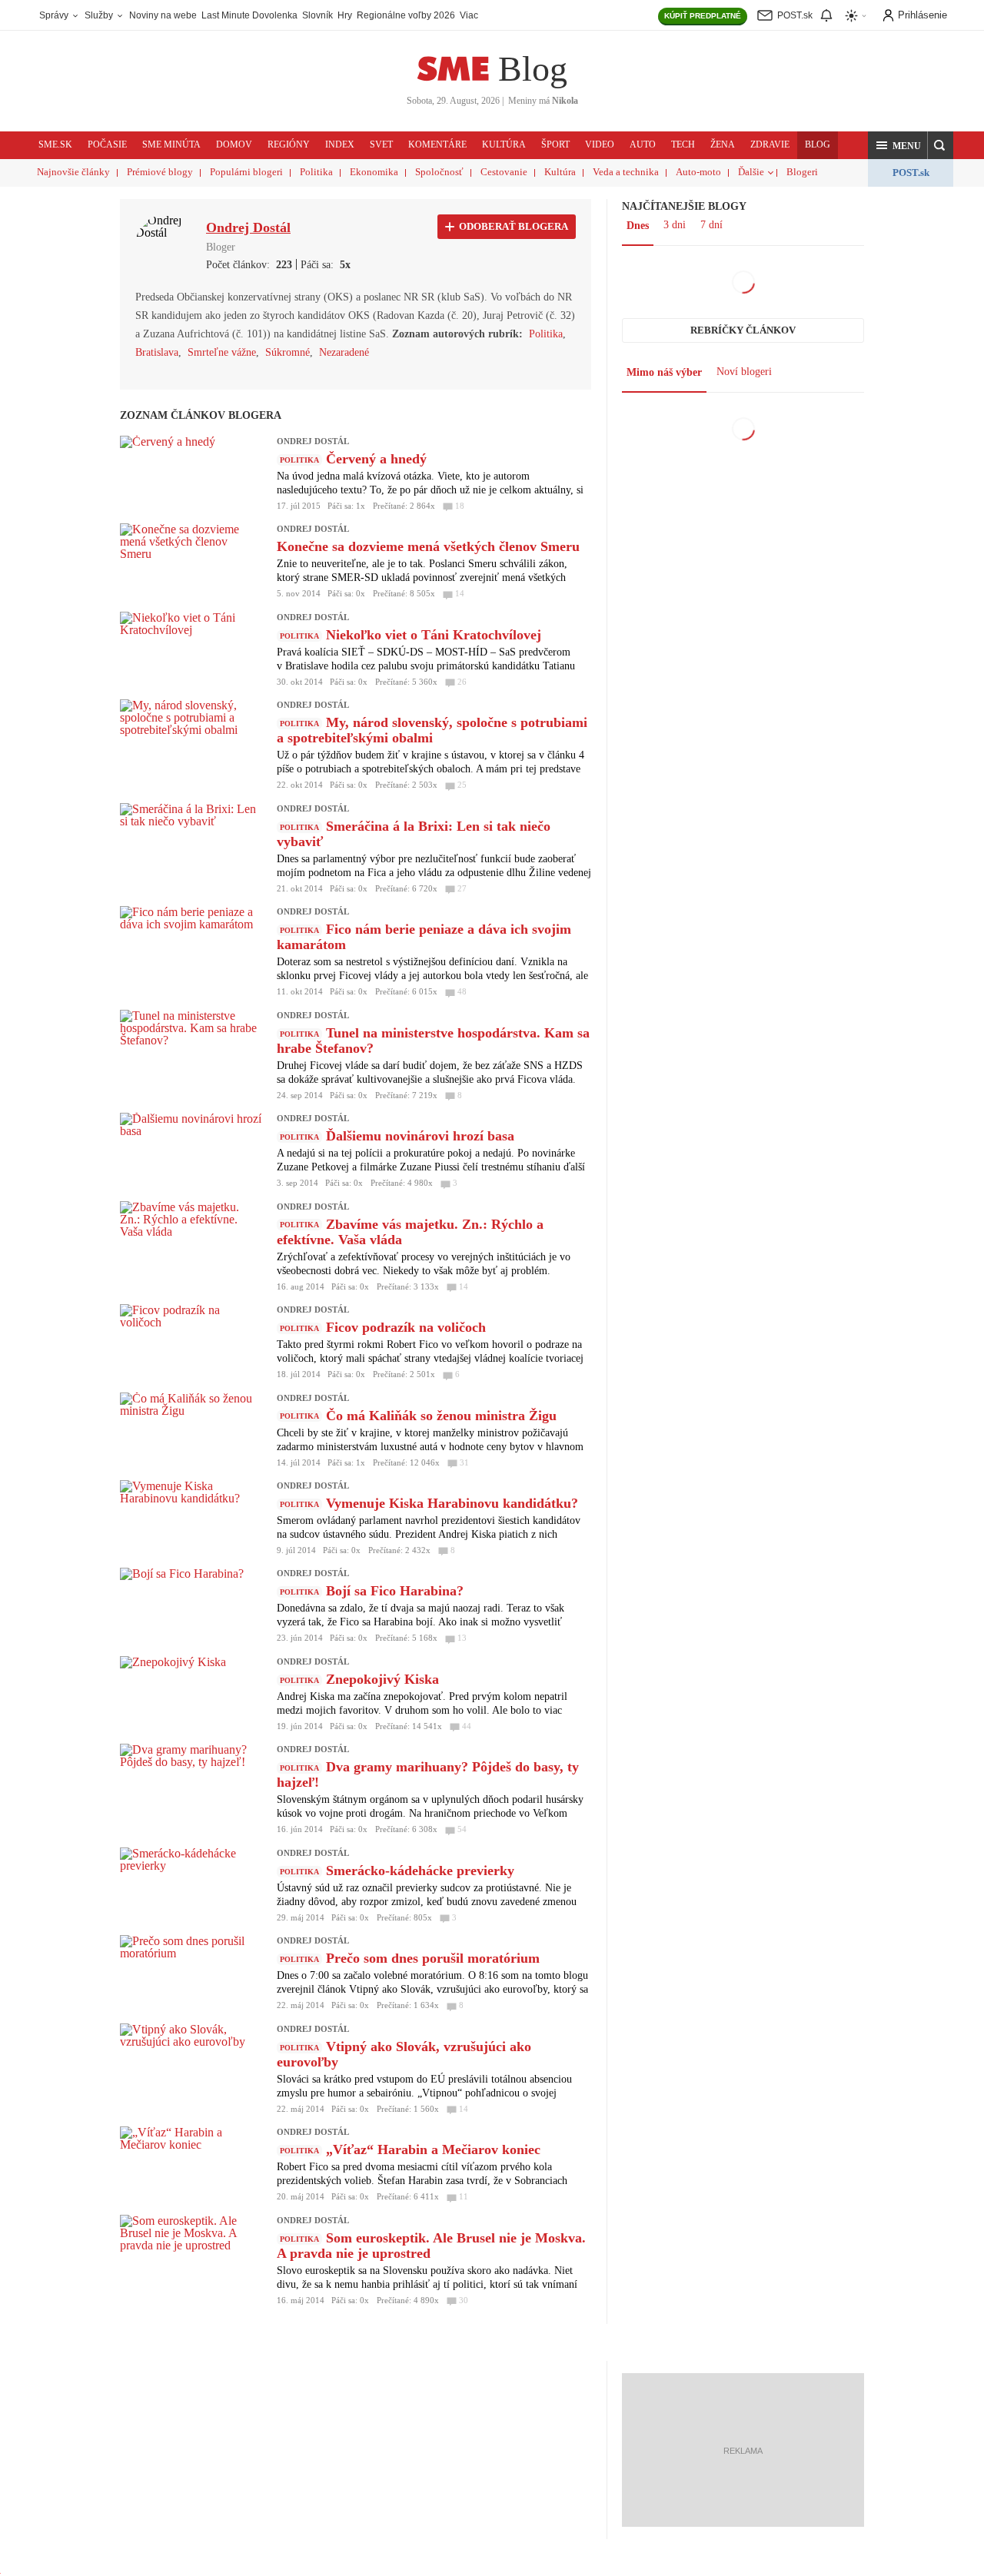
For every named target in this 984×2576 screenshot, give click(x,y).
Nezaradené (344, 352)
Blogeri (802, 172)
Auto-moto (698, 172)
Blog (533, 69)
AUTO (643, 144)
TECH (683, 144)
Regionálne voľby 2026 (406, 15)
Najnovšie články (73, 172)
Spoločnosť (439, 172)
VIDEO (600, 144)
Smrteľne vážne (222, 352)
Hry (345, 15)
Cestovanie (504, 172)
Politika (316, 172)
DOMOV (234, 144)
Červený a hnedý (376, 459)
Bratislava (157, 352)
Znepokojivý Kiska (382, 1679)
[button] (898, 145)
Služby (100, 15)
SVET (381, 144)
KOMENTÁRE (437, 144)
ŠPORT (555, 144)
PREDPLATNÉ (703, 16)
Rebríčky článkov (743, 330)
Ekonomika (374, 172)
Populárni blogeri (246, 172)
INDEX (340, 144)
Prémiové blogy (160, 172)
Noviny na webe (163, 15)
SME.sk (55, 144)
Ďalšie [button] (751, 172)
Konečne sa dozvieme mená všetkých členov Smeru (428, 546)
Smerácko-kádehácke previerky (420, 1871)
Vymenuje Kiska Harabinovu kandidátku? (452, 1503)
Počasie (107, 144)
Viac (469, 15)
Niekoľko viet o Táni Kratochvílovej (434, 635)
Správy (55, 15)
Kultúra (560, 172)
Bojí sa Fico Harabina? (395, 1591)
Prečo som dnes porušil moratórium (433, 1958)
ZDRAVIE (770, 144)
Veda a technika (626, 172)
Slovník (317, 15)
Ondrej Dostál (313, 441)
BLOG (818, 144)
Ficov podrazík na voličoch (406, 1327)
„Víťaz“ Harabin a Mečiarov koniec (433, 2149)
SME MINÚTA (171, 144)
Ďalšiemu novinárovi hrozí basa (420, 1136)
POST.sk (911, 173)
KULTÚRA (504, 144)
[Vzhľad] (856, 16)
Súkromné (288, 352)
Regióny (289, 144)
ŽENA (723, 144)
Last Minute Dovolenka (249, 15)
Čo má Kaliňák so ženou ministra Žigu (441, 1416)
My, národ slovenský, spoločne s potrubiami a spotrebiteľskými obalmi (432, 730)
